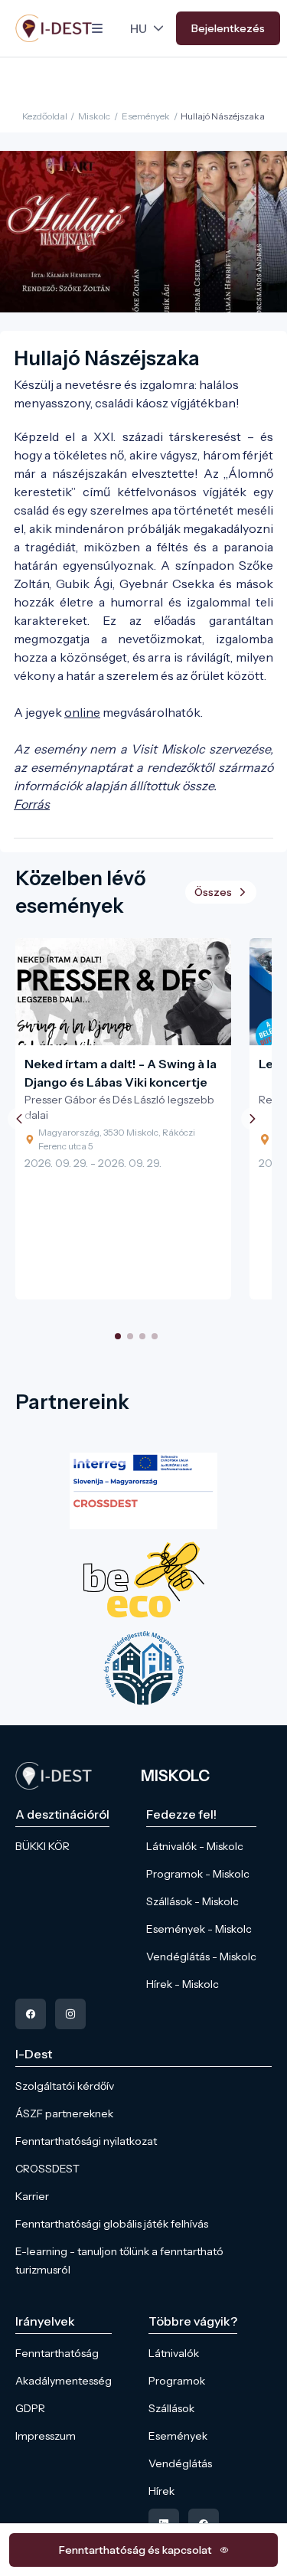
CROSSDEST (47, 2169)
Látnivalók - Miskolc (195, 1846)
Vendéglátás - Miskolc (201, 1957)
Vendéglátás (180, 2463)
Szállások (171, 2408)
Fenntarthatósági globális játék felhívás (112, 2224)
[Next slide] (253, 1119)
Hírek (161, 2491)
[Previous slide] (19, 1119)
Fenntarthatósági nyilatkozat (86, 2141)
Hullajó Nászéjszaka (223, 116)
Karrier (32, 2196)
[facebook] (31, 2014)
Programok (177, 2381)
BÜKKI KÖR (42, 1846)
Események (146, 116)
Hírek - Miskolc (183, 1984)
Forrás (32, 804)
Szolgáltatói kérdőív (65, 2086)
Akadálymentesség (64, 2381)
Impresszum (46, 2436)
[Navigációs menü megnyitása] (97, 28)
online (82, 712)
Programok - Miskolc (198, 1874)
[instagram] (70, 2014)
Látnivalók (174, 2353)
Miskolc (94, 116)
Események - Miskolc (199, 1929)
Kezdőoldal (45, 116)
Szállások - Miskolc (192, 1901)
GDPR (30, 2408)
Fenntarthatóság (57, 2353)
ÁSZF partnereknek (64, 2113)
